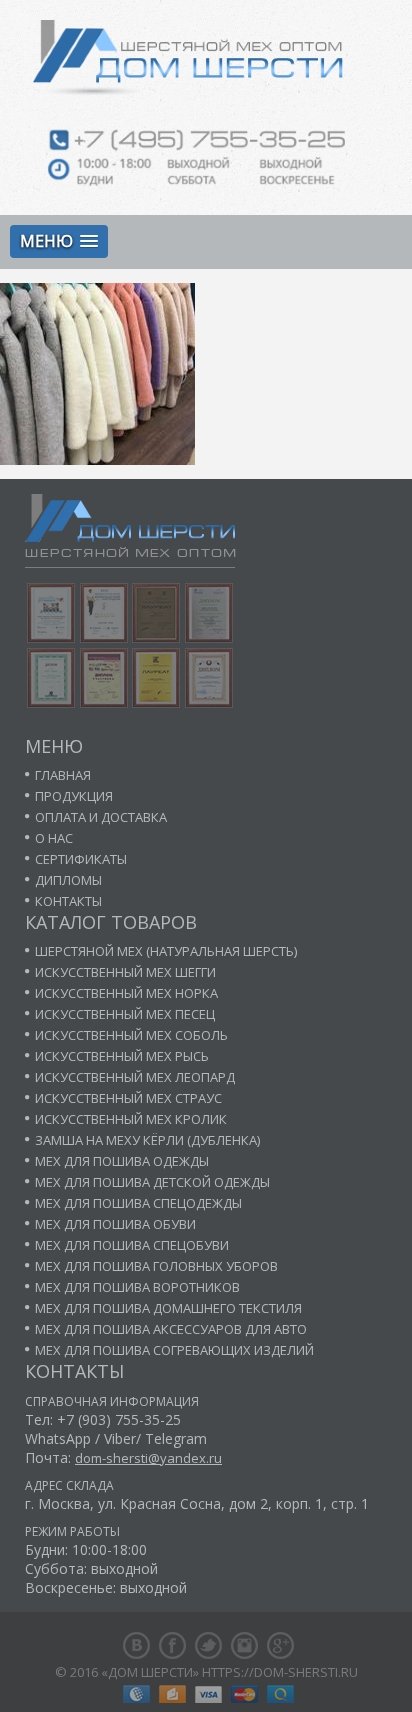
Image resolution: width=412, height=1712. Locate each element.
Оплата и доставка (101, 817)
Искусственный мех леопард (135, 1077)
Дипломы (68, 880)
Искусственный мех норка (126, 993)
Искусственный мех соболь (131, 1035)
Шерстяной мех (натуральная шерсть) (166, 951)
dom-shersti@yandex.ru (148, 1458)
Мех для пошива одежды (122, 1161)
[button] (59, 241)
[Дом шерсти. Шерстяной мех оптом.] (206, 62)
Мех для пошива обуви (115, 1224)
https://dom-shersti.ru (280, 1672)
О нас (54, 838)
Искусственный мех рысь (122, 1056)
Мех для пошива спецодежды (138, 1203)
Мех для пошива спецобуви (132, 1245)
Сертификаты (81, 859)
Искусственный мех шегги (125, 972)
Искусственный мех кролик (131, 1119)
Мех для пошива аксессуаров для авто (171, 1329)
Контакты (68, 901)
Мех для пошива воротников (137, 1287)
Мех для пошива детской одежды (152, 1182)
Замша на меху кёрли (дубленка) (147, 1140)
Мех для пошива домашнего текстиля (168, 1308)
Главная (63, 775)
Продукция (74, 796)
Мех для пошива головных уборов (156, 1266)
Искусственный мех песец (125, 1014)
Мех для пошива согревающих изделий (174, 1350)
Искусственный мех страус (128, 1098)
